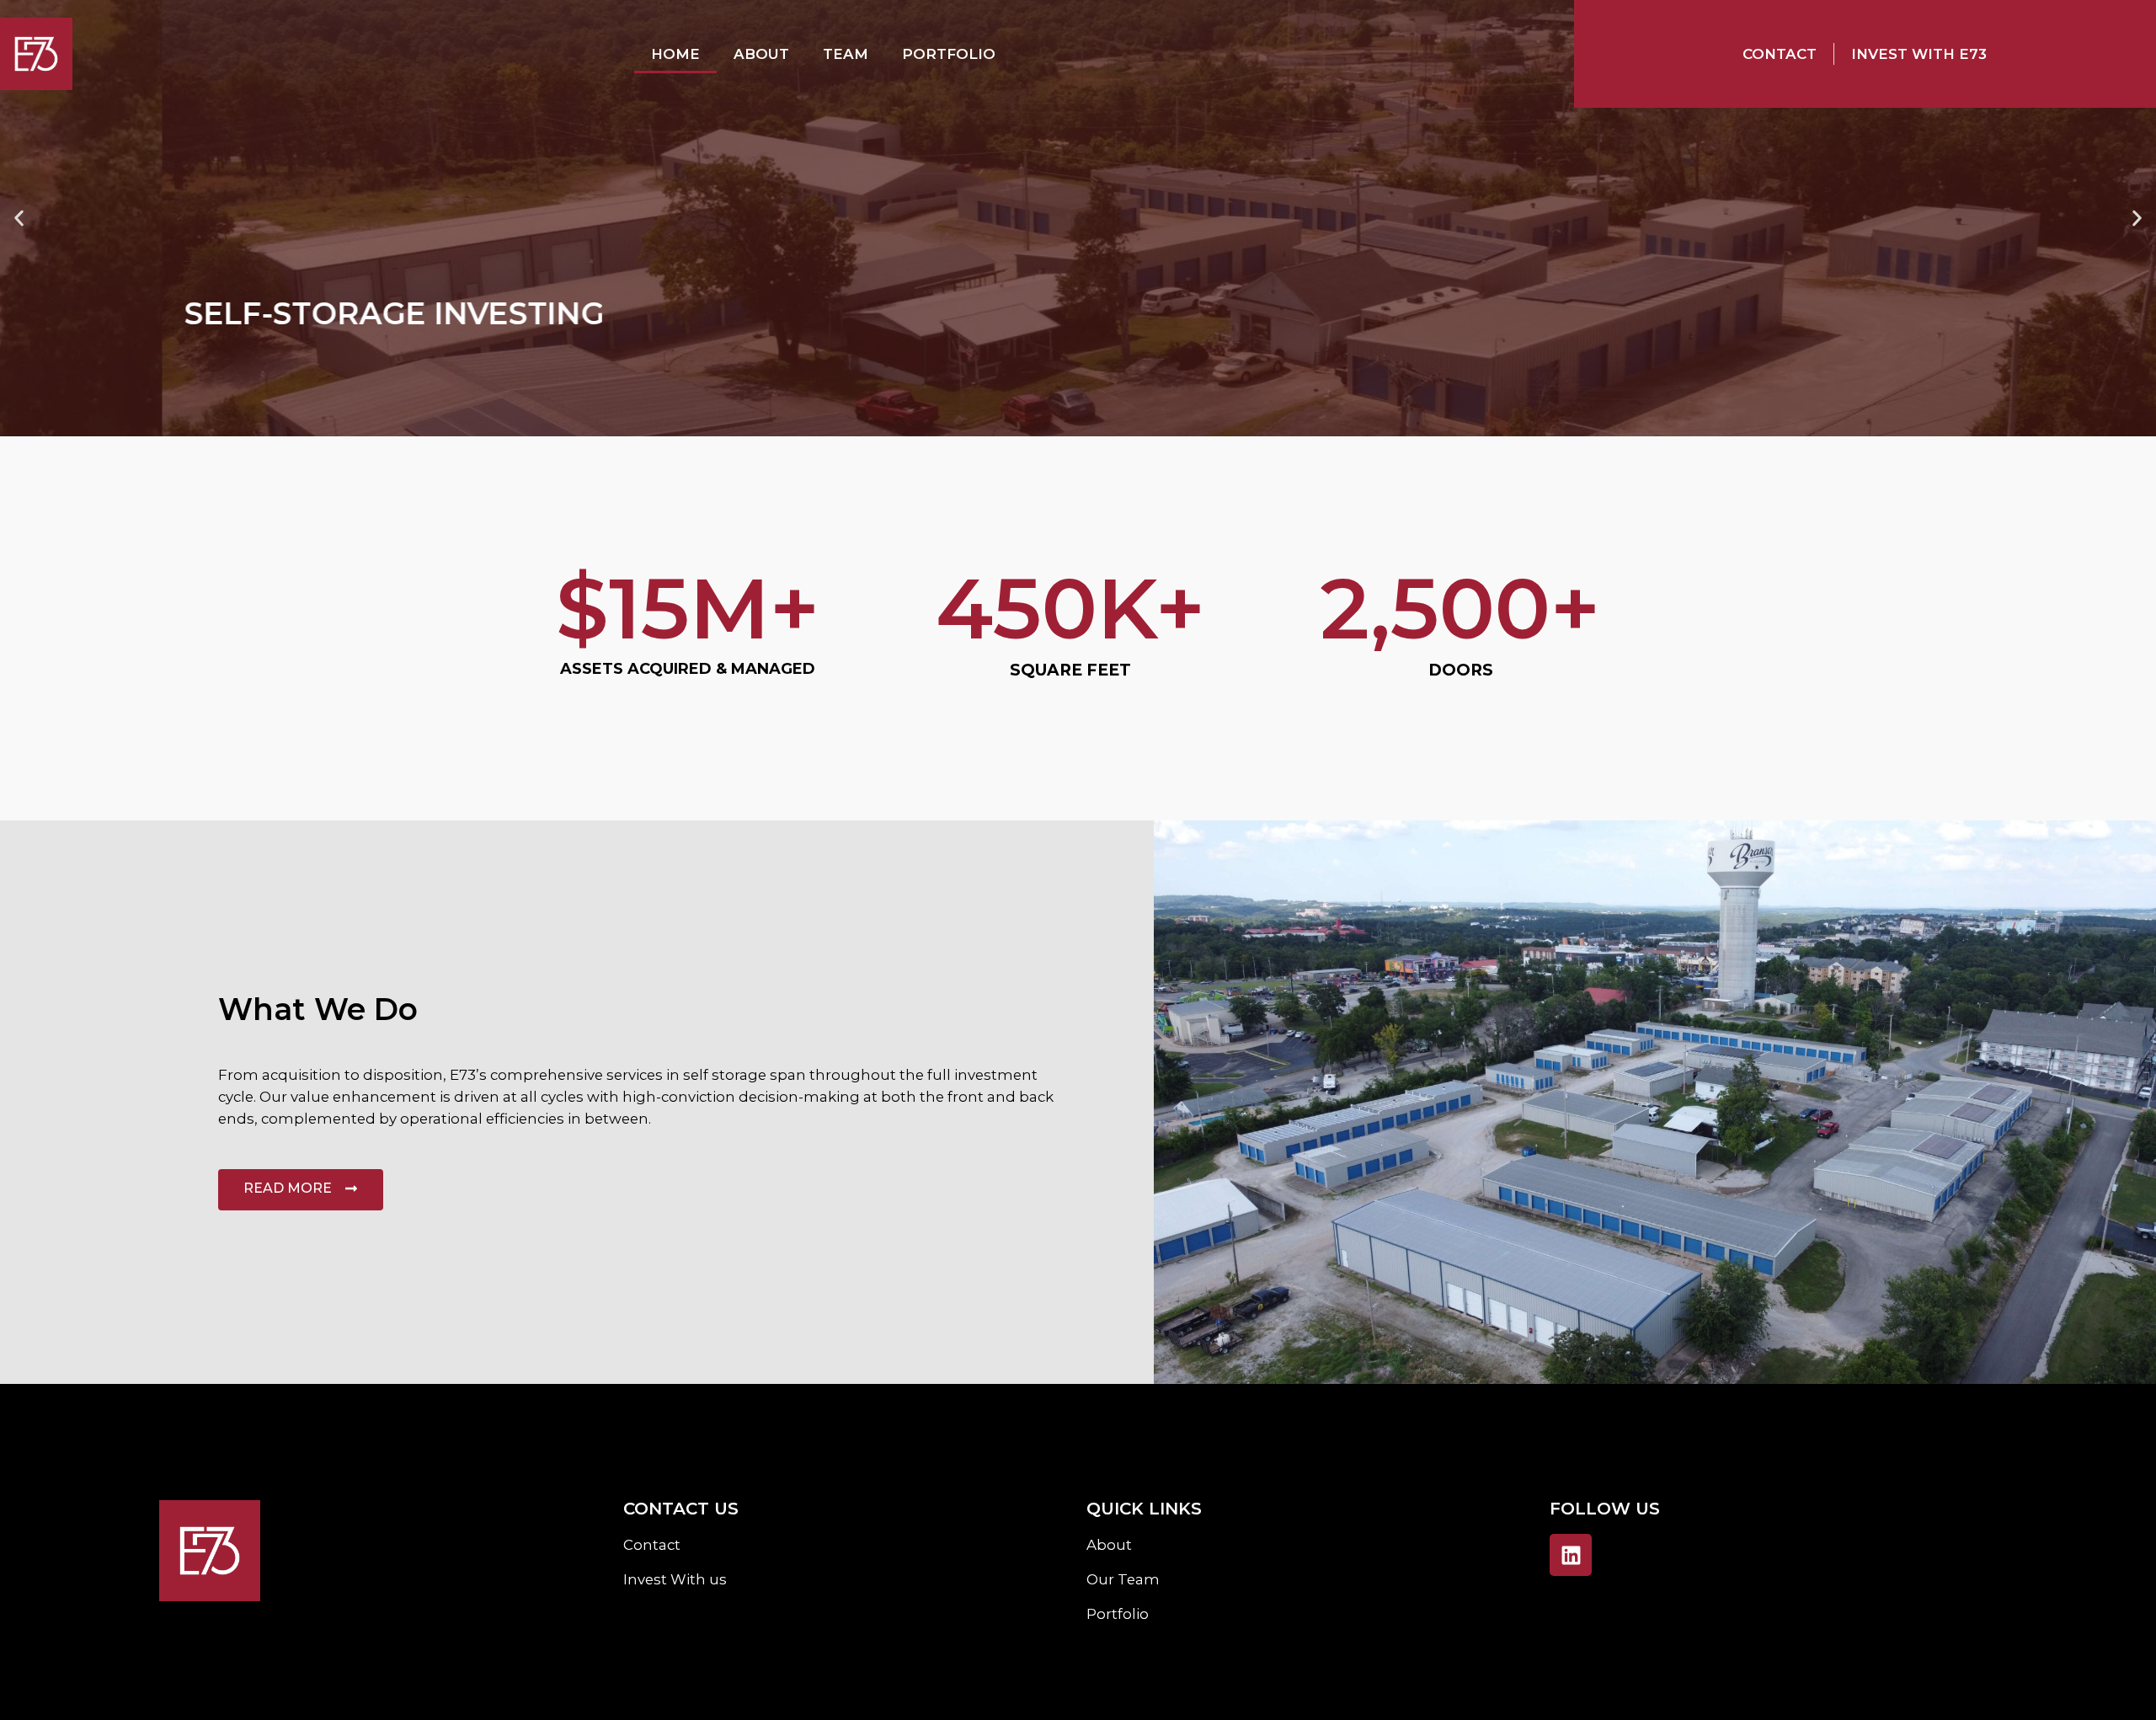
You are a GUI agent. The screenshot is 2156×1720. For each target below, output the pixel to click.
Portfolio (949, 54)
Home (675, 54)
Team (846, 54)
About (761, 54)
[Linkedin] (1571, 1555)
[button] (19, 219)
